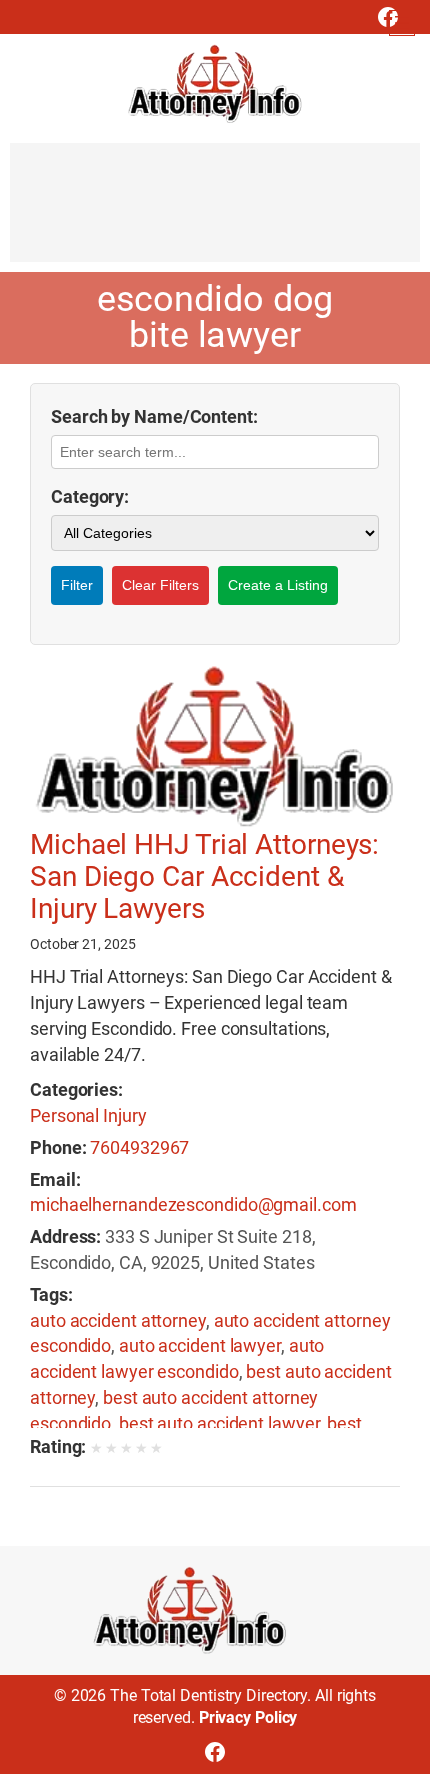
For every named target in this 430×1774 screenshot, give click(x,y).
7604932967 (139, 1147)
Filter (77, 585)
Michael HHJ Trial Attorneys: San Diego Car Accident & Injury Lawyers (204, 877)
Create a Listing (278, 585)
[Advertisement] (215, 212)
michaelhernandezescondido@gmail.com (193, 1204)
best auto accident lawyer (219, 1423)
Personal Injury (88, 1115)
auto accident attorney (118, 1320)
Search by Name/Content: (154, 416)
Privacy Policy (248, 1717)
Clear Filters (160, 585)
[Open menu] (402, 23)
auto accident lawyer (200, 1345)
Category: (90, 496)
